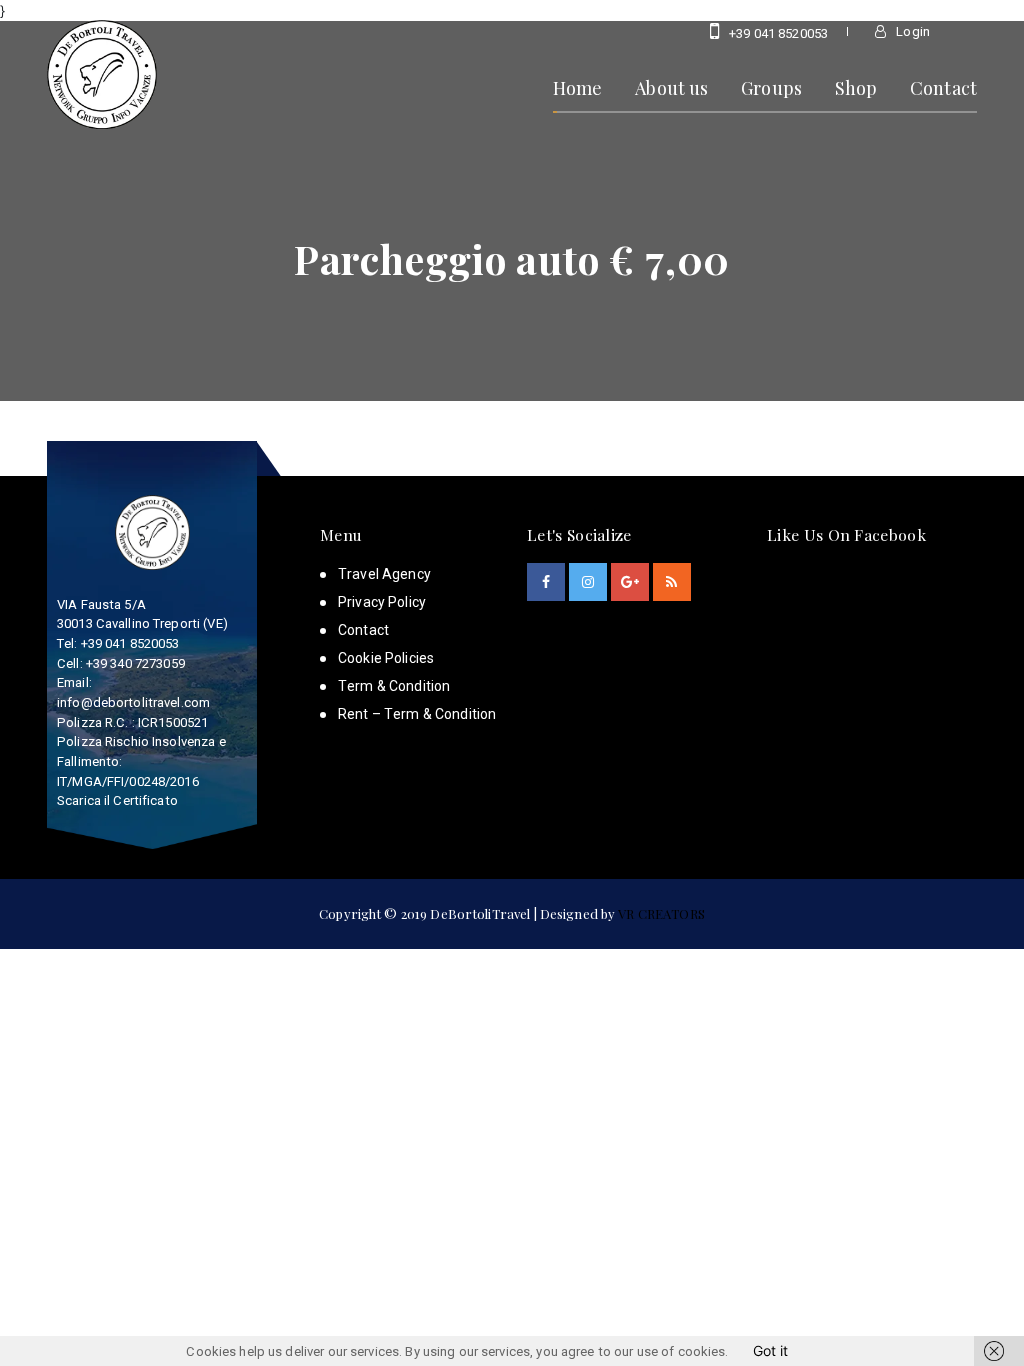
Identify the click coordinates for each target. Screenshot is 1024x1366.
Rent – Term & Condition (417, 714)
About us (671, 87)
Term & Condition (394, 686)
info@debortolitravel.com (133, 702)
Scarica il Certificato (117, 800)
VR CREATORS (661, 913)
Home (578, 87)
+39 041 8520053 (777, 33)
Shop (856, 87)
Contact (943, 87)
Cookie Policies (386, 658)
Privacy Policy (382, 602)
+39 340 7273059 (135, 663)
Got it (770, 1350)
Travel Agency (384, 574)
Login (911, 31)
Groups (771, 87)
